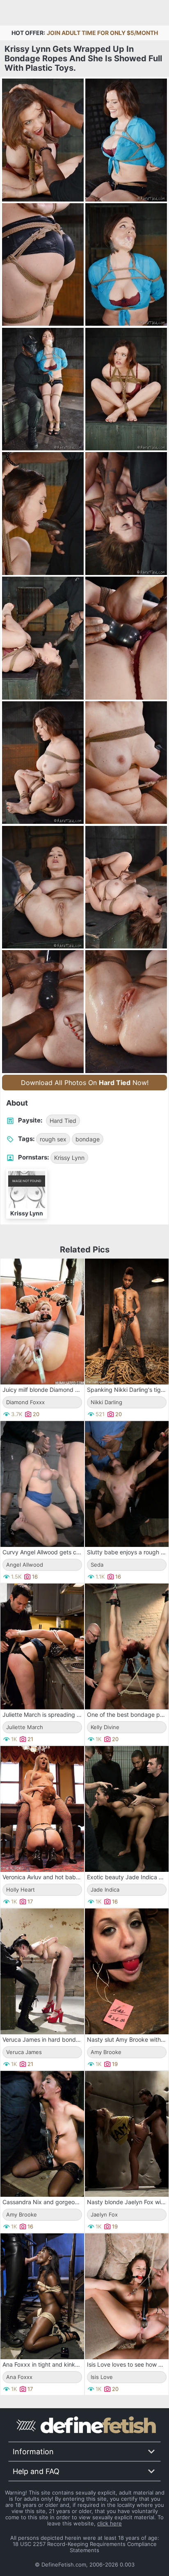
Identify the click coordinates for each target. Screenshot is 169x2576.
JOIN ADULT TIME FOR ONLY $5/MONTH (102, 33)
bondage (88, 1139)
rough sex (53, 1139)
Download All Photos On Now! (85, 1083)
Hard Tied (63, 1121)
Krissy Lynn (69, 1158)
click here (110, 2523)
